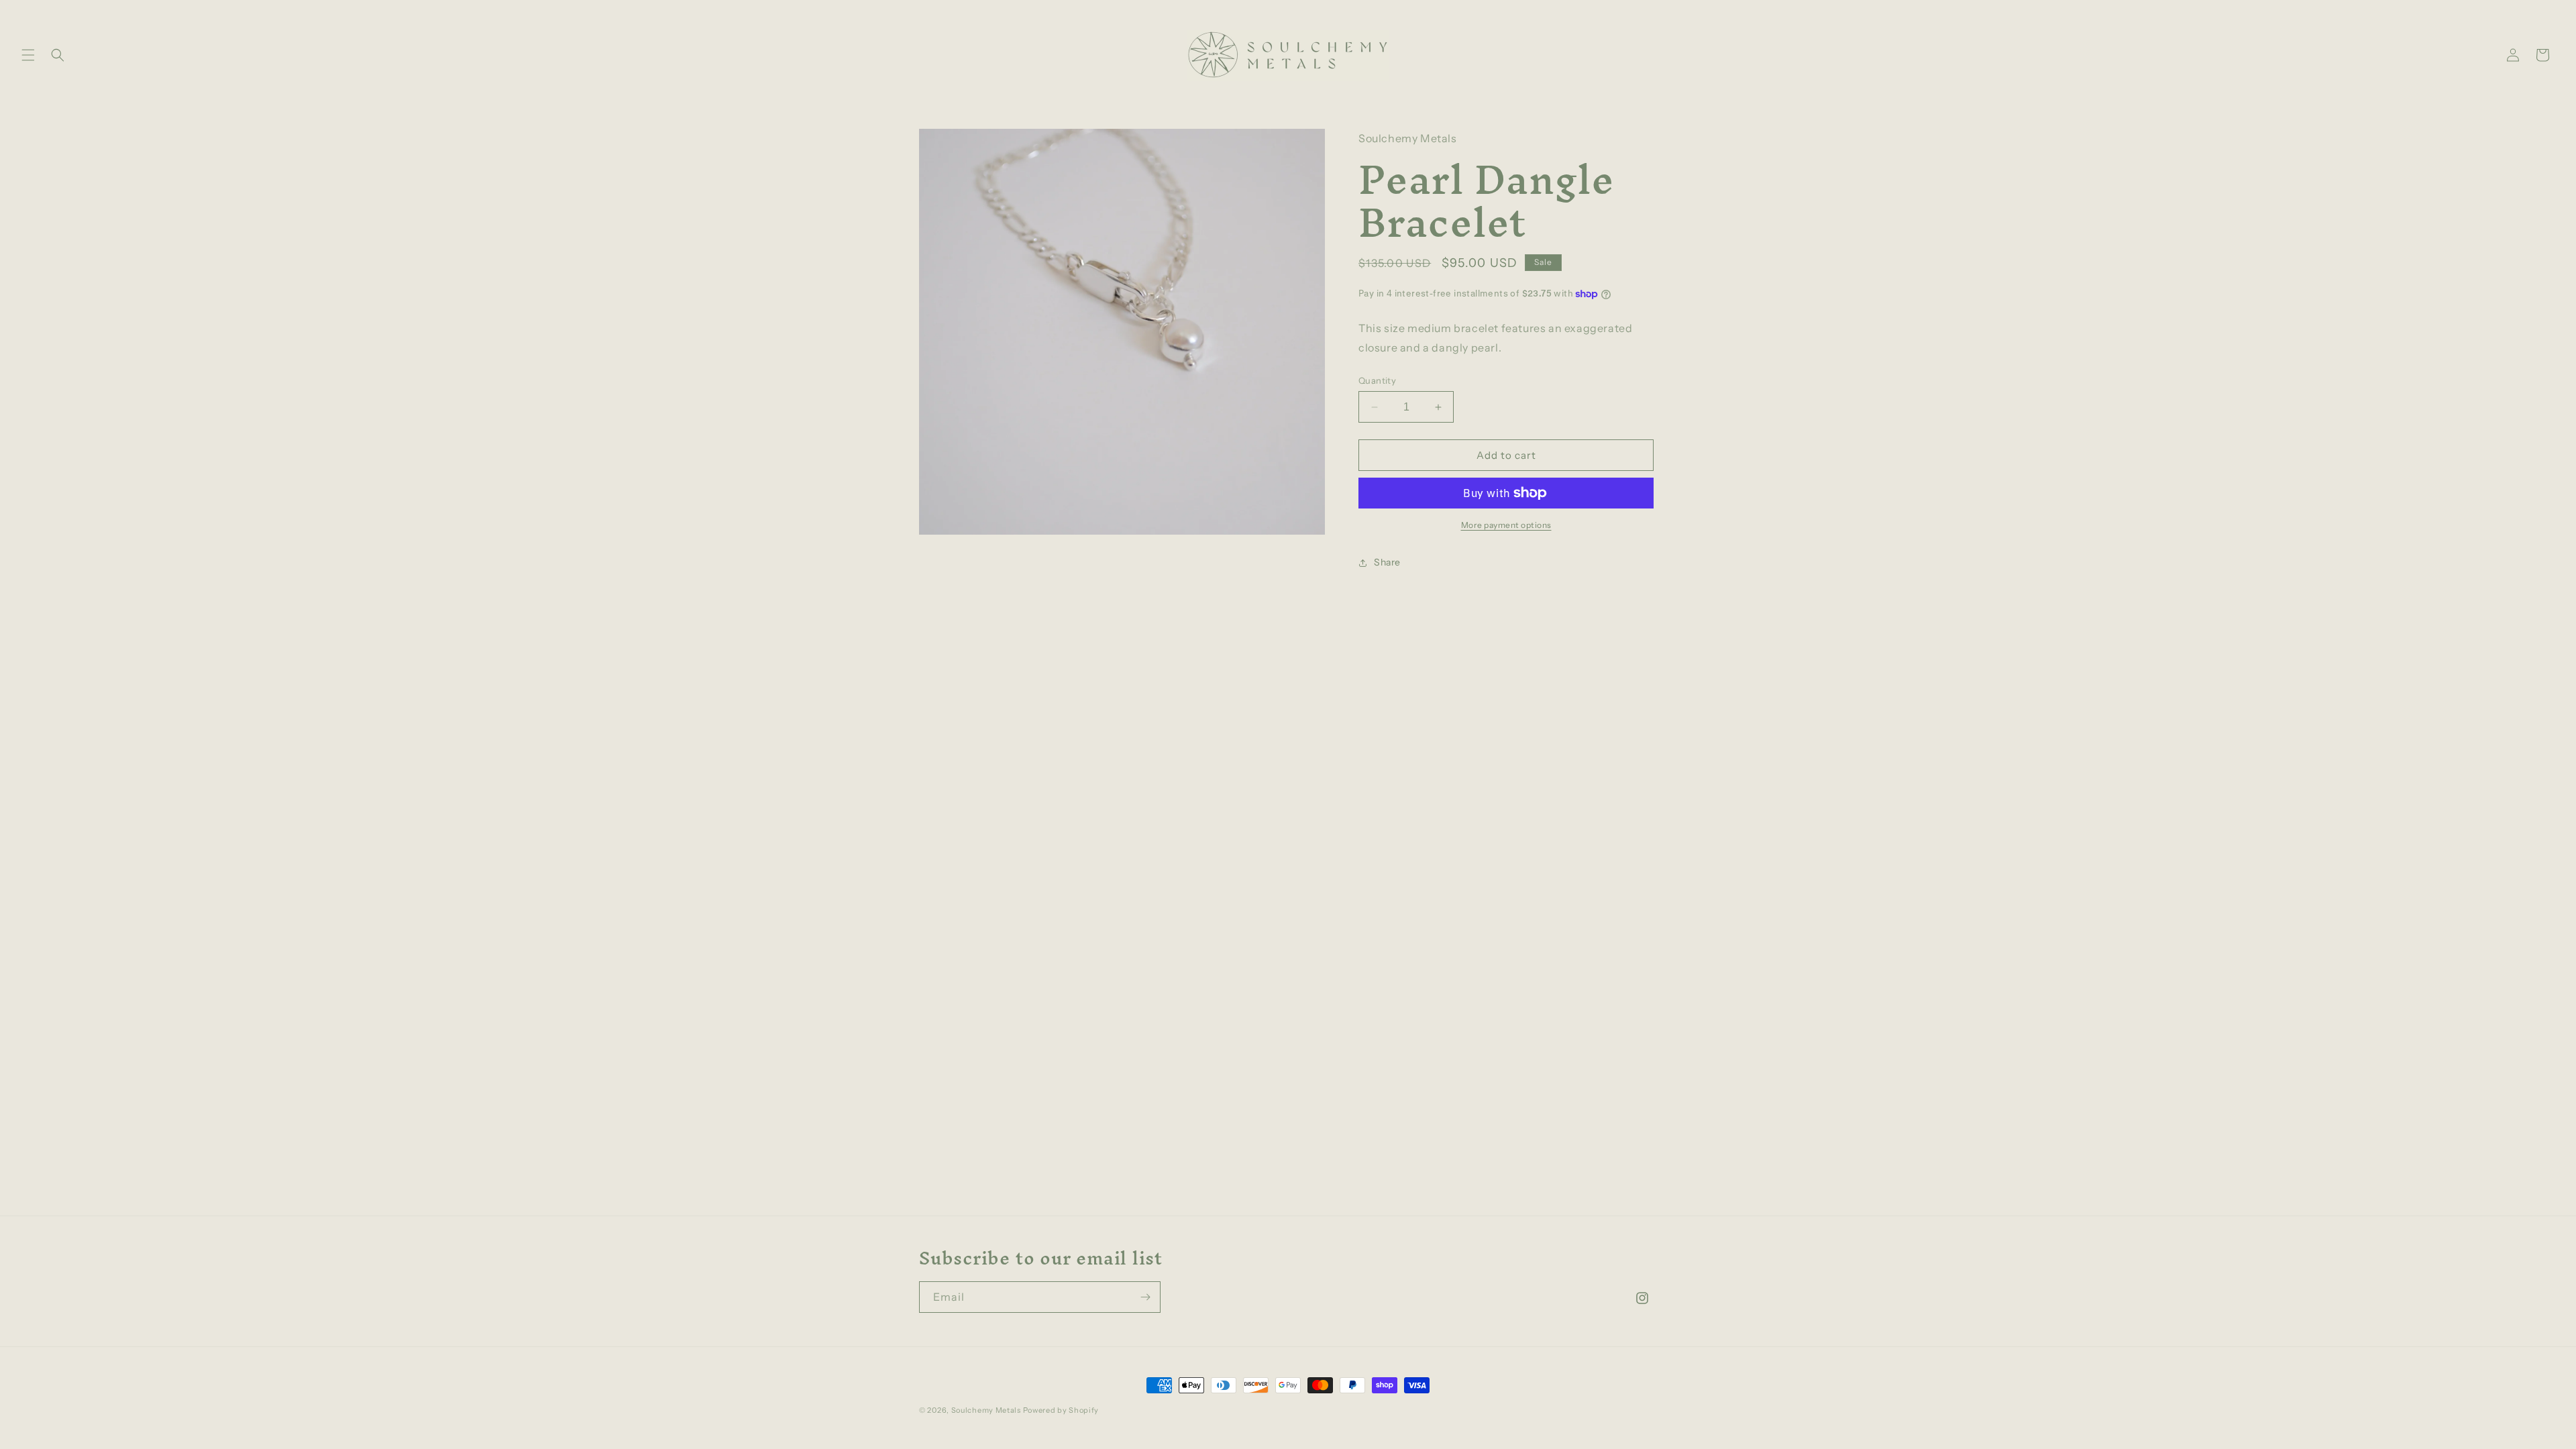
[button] (28, 55)
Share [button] (1387, 562)
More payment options (1506, 525)
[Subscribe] (1145, 1297)
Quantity (1377, 380)
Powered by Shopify (1061, 1410)
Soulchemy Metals (986, 1410)
